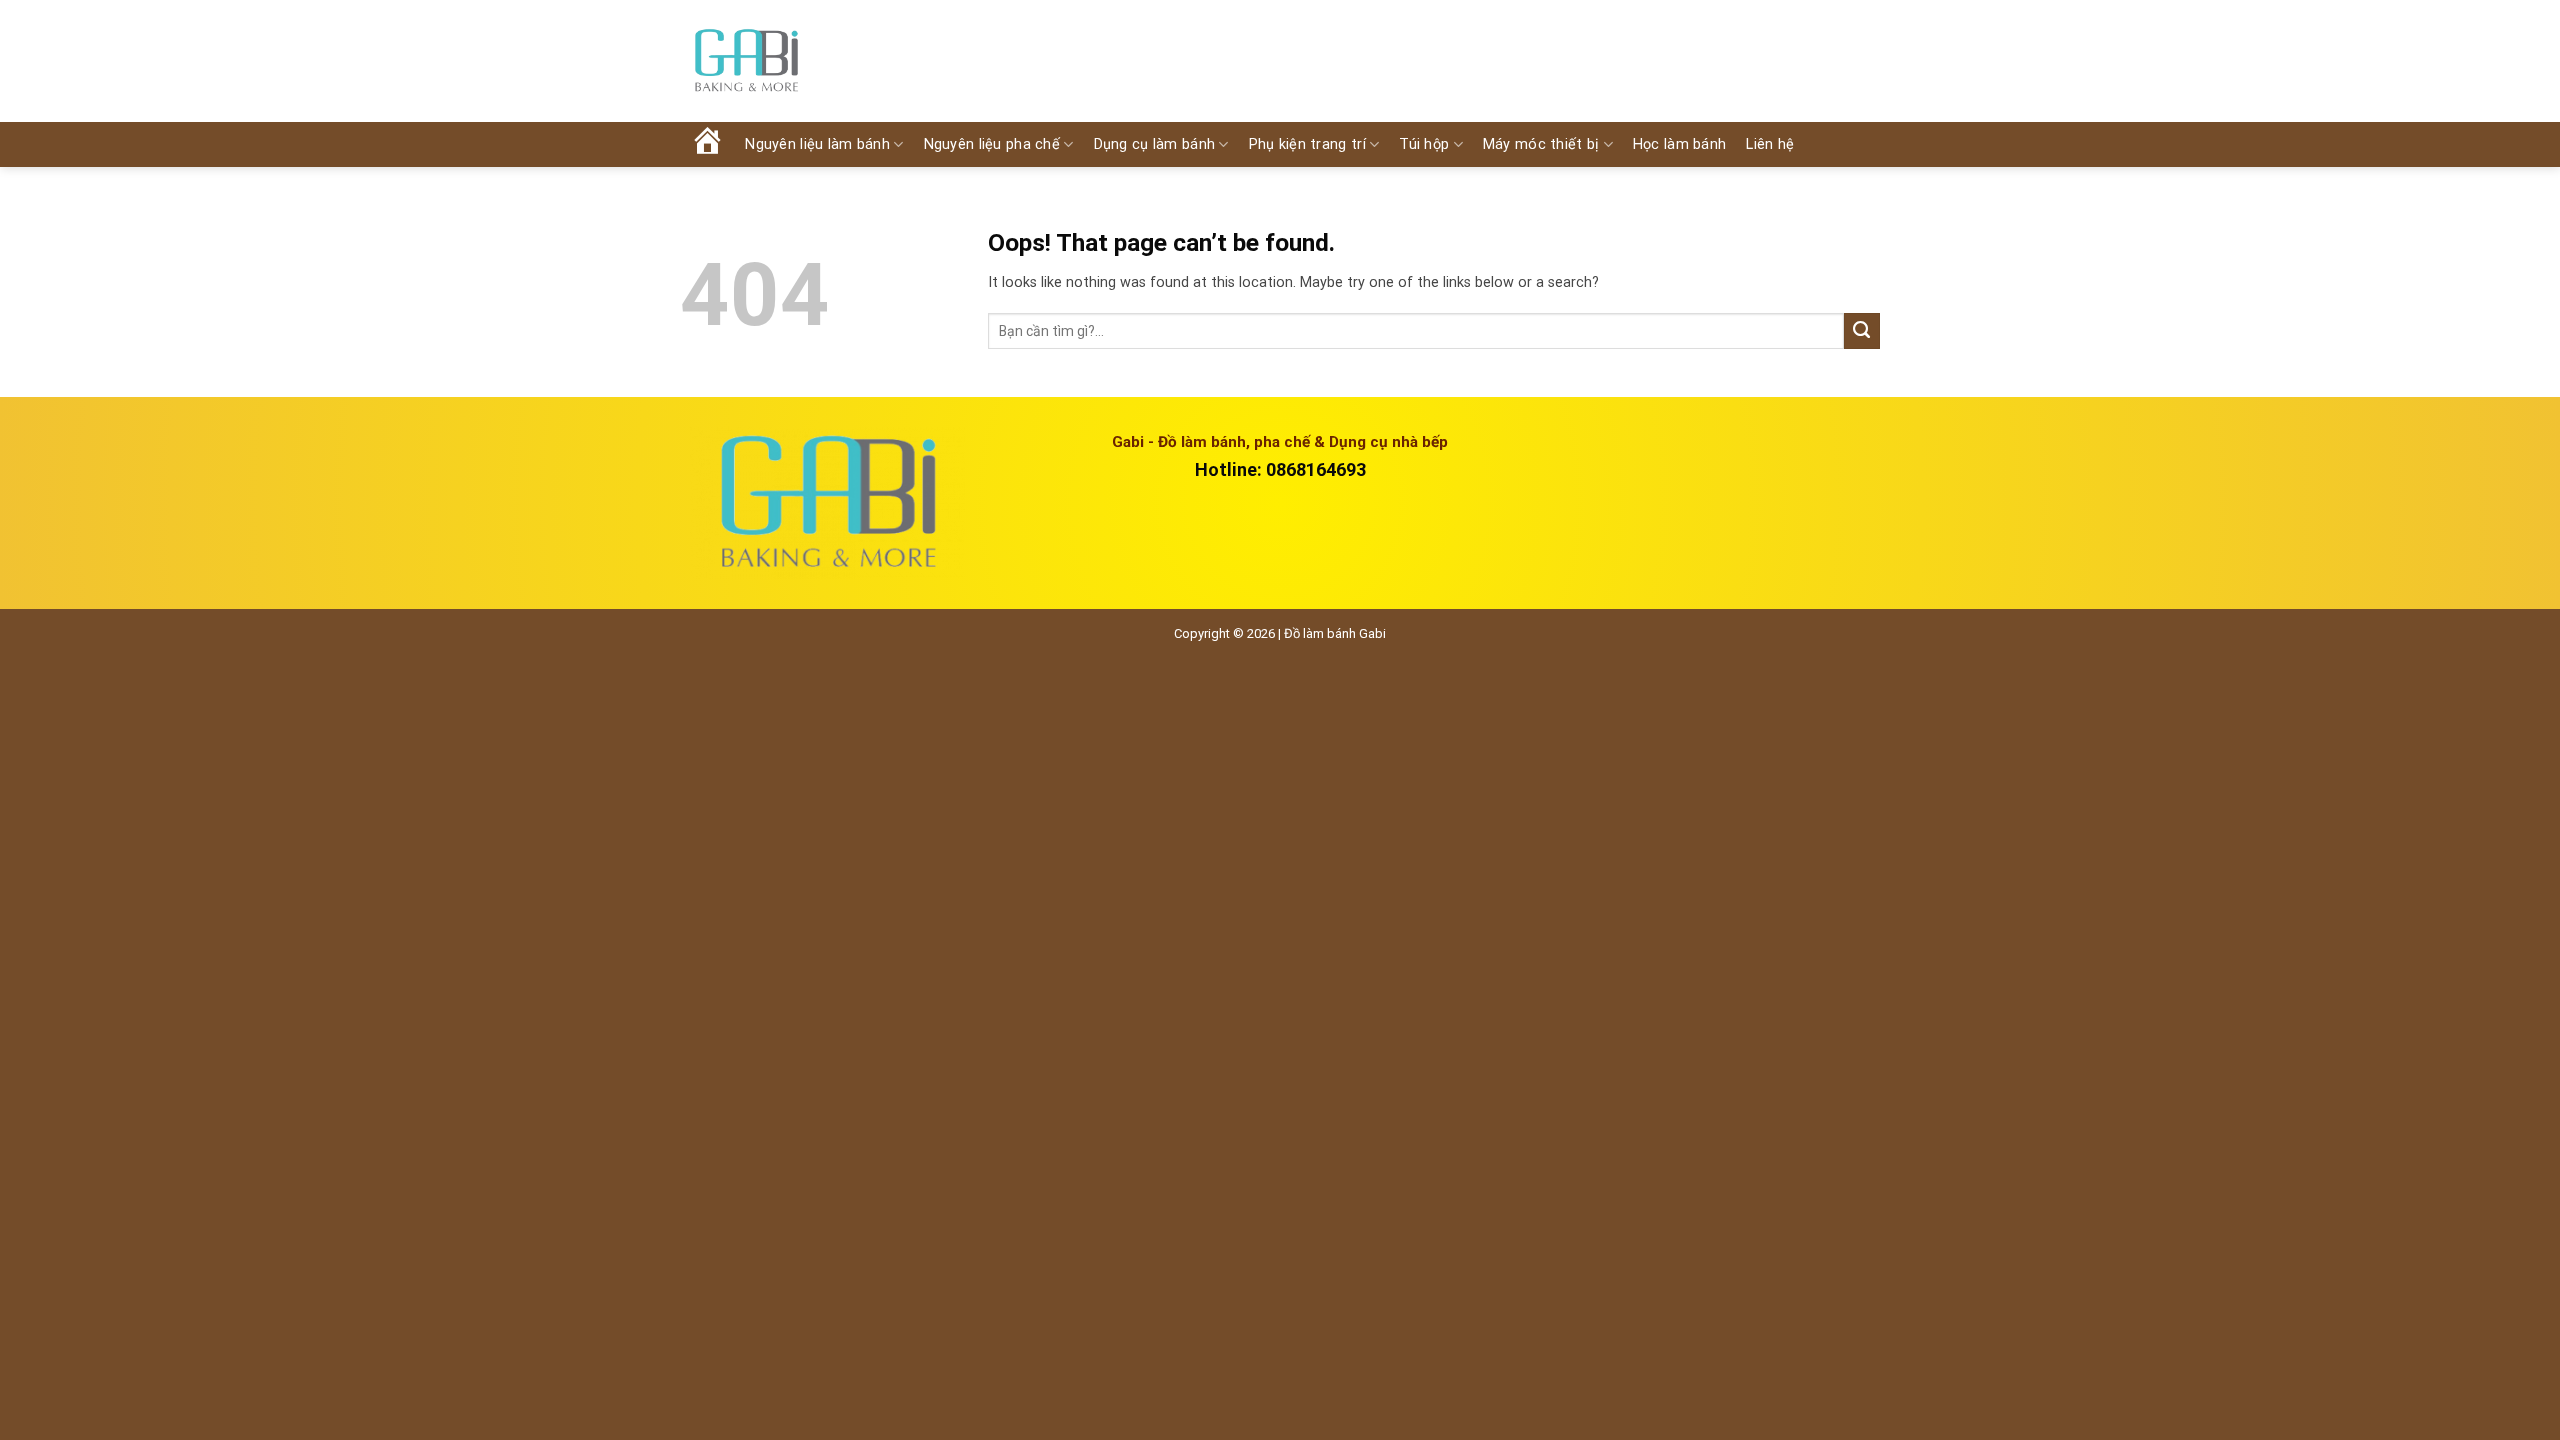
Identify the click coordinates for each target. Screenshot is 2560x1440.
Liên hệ (1770, 144)
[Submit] (1862, 331)
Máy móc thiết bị (1541, 144)
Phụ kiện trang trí (1307, 144)
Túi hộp (1424, 144)
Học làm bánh (1679, 144)
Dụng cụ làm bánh (1155, 144)
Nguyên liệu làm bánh (817, 144)
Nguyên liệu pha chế (992, 144)
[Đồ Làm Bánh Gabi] (746, 61)
